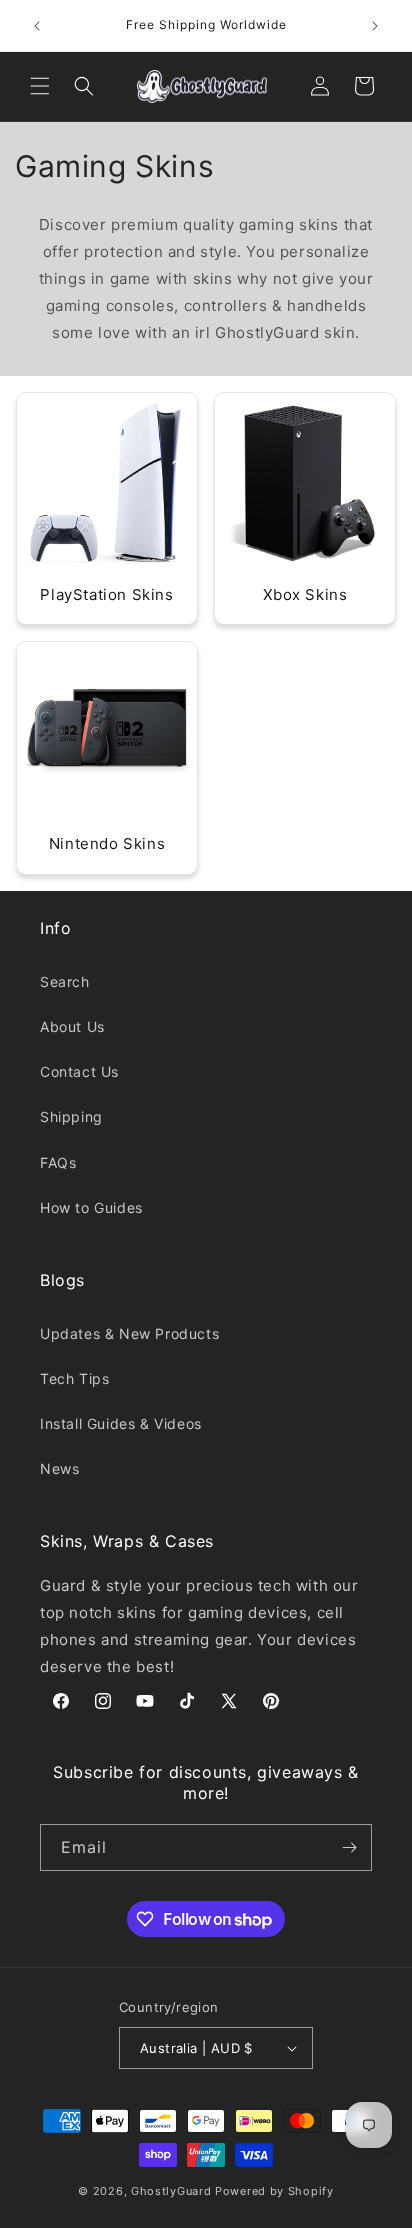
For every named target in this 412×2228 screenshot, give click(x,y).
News (59, 1468)
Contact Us (79, 1071)
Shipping (71, 1116)
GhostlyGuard (171, 2191)
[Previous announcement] (37, 26)
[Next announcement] (375, 26)
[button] (40, 86)
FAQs (58, 1162)
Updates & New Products (129, 1333)
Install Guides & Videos (121, 1423)
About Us (72, 1026)
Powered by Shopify (274, 2191)
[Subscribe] (349, 1847)
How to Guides (91, 1207)
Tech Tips (74, 1378)
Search (65, 981)
